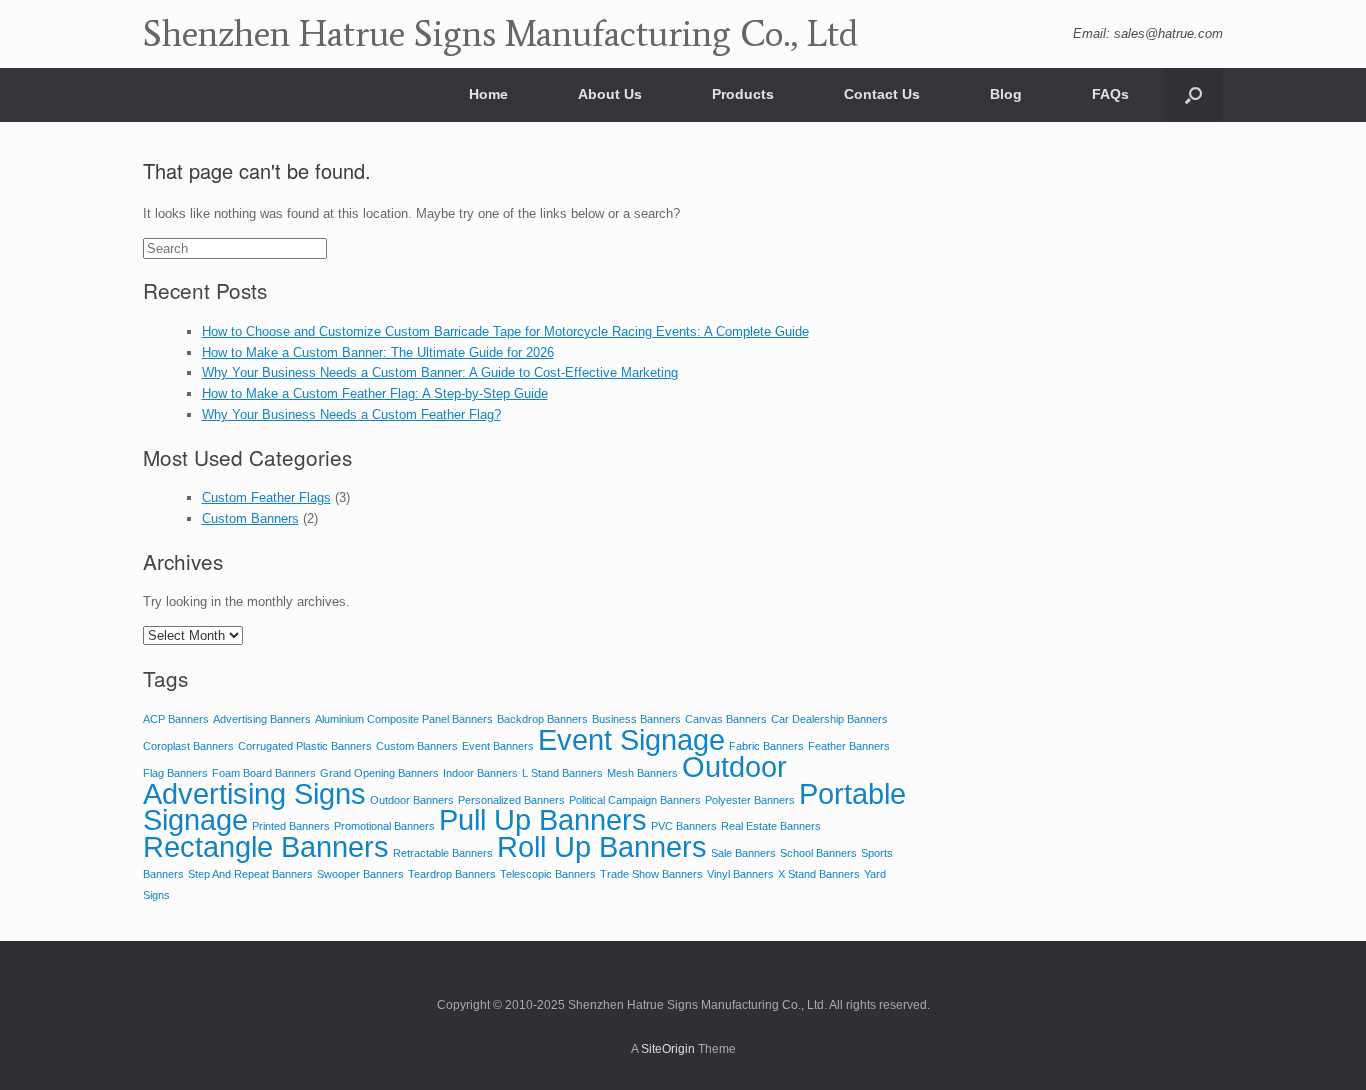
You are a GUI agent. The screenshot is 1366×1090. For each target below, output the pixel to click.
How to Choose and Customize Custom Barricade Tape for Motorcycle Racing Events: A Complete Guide (505, 331)
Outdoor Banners (412, 800)
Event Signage (631, 739)
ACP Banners (176, 719)
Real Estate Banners (771, 826)
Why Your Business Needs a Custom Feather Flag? (351, 414)
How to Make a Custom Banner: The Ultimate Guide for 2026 (378, 352)
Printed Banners (291, 826)
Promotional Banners (384, 826)
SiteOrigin (668, 1049)
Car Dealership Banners (829, 719)
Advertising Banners (262, 719)
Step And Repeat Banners (250, 874)
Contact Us (882, 94)
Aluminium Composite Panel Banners (404, 719)
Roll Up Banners (602, 846)
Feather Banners (849, 746)
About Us (610, 94)
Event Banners (498, 746)
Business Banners (636, 719)
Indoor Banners (480, 773)
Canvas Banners (726, 719)
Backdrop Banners (542, 719)
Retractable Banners (443, 853)
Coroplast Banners (188, 746)
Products (743, 94)
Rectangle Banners (266, 846)
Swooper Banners (360, 874)
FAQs (1110, 94)
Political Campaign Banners (635, 800)
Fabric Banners (766, 746)
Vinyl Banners (740, 874)
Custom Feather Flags (266, 497)
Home (488, 94)
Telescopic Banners (548, 874)
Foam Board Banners (264, 773)
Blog (1006, 94)
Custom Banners (250, 518)
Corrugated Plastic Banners (305, 746)
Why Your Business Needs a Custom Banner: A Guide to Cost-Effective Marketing (440, 372)
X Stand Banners (819, 874)
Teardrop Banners (452, 874)
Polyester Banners (750, 800)
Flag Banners (175, 773)
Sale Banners (743, 853)
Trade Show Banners (651, 874)
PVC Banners (684, 826)
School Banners (818, 853)
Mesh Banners (642, 773)
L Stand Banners (562, 773)
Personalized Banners (511, 800)
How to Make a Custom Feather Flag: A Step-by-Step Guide (375, 393)
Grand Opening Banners (379, 773)
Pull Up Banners (543, 819)
